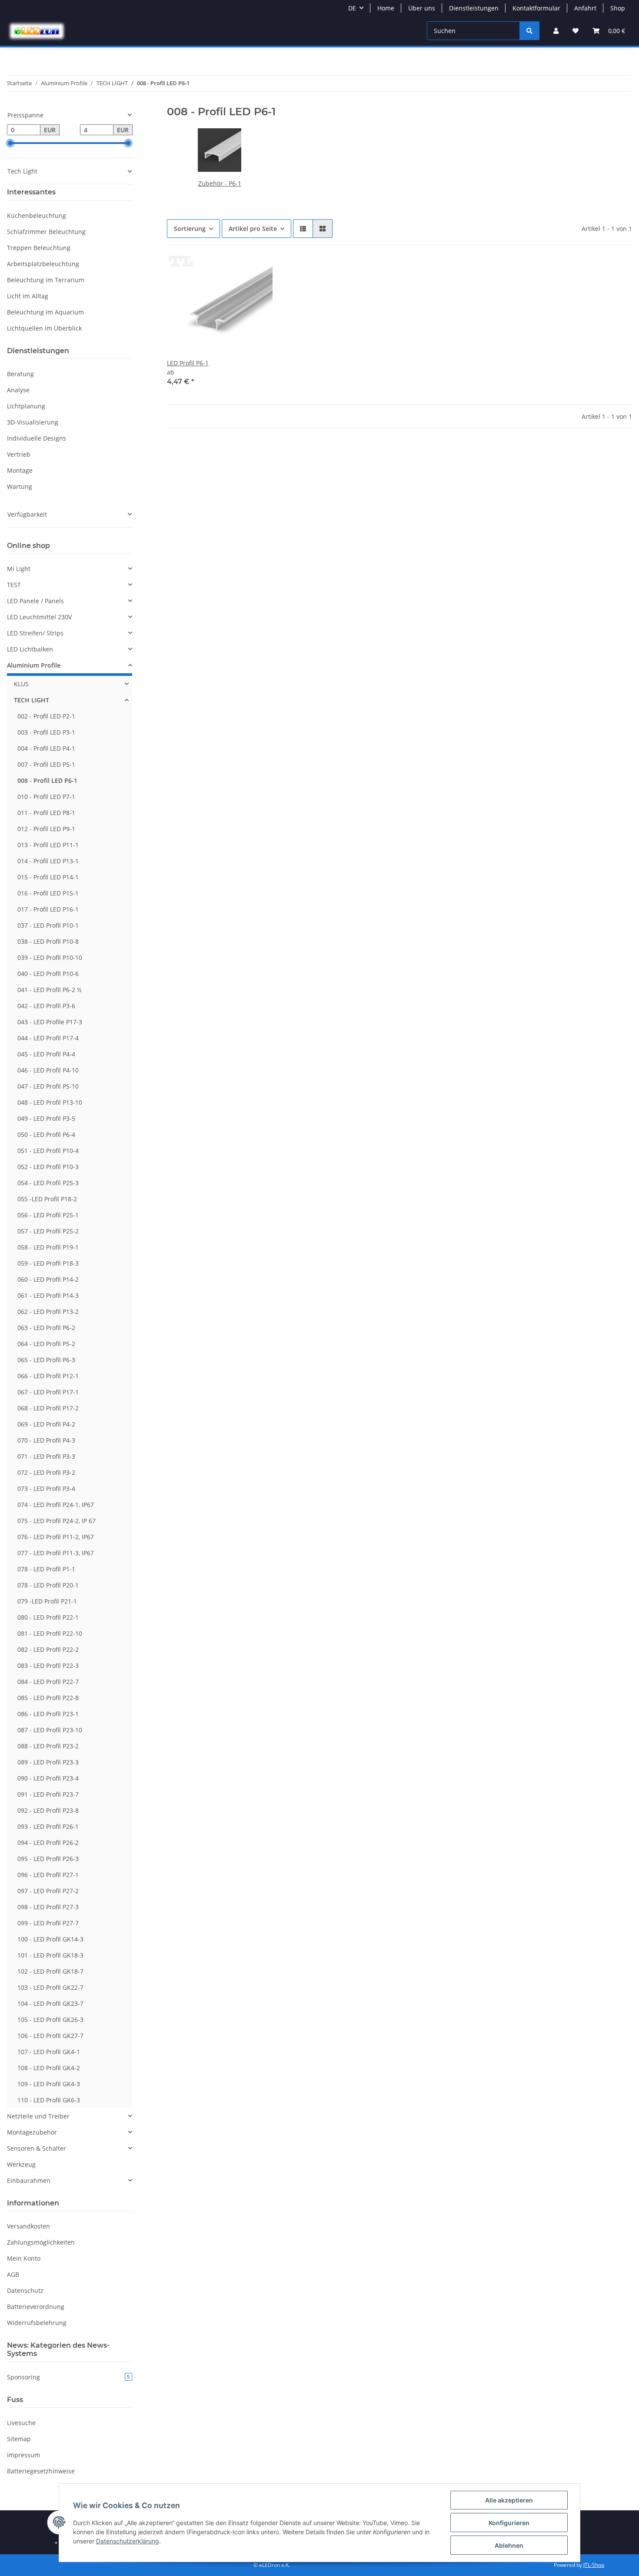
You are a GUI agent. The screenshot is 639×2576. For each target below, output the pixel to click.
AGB (13, 2274)
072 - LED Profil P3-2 (46, 1472)
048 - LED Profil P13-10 (50, 1102)
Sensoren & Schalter (37, 2148)
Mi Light (19, 569)
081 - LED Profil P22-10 (50, 1633)
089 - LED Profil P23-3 (48, 1762)
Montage (20, 470)
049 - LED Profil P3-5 (46, 1118)
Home (386, 8)
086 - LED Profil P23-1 (48, 1714)
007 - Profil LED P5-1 (46, 764)
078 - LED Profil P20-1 (48, 1585)
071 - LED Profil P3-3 (46, 1456)
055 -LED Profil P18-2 (47, 1199)
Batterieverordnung (36, 2307)
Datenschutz (25, 2290)
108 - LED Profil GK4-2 (49, 2068)
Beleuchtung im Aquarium (45, 312)
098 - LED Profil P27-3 (48, 1907)
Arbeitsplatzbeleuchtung (43, 264)
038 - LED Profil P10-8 (48, 941)
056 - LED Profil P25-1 (48, 1215)
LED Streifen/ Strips (35, 633)
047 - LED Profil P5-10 (48, 1086)
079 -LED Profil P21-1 (47, 1601)
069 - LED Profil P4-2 (46, 1424)
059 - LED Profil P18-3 (48, 1263)
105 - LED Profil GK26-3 (50, 2020)
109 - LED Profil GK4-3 (49, 2084)
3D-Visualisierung (33, 422)
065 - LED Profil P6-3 (46, 1360)
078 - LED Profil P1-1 (46, 1569)
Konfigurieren (509, 2523)
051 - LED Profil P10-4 (48, 1151)
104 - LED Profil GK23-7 (50, 2003)
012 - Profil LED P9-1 (46, 829)
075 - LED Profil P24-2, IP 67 (57, 1521)
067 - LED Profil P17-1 (48, 1392)
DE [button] (352, 8)
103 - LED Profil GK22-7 (50, 1987)
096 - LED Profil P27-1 (48, 1875)
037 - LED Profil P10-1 (48, 925)
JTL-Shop (594, 2565)
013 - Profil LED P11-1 (48, 845)
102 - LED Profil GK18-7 (50, 1971)
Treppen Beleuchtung (39, 248)
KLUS (21, 684)
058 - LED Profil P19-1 (48, 1247)
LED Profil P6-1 (188, 363)
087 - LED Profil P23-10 (50, 1730)
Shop (618, 8)
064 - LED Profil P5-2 (46, 1344)
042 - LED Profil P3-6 (46, 1006)
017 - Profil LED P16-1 (48, 909)
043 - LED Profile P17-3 (50, 1022)
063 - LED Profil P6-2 (46, 1328)
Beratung (20, 374)
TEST (14, 585)
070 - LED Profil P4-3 (46, 1440)
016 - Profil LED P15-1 (48, 893)
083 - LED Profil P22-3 (48, 1666)
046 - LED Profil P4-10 (48, 1070)
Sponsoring (68, 2377)
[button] (556, 31)
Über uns (422, 8)
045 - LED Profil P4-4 (46, 1054)
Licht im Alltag (28, 296)
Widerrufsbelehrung (37, 2323)
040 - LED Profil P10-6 (48, 974)
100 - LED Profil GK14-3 (50, 1939)
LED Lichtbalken (30, 649)
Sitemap (19, 2439)
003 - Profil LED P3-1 (46, 732)
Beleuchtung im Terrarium (46, 280)
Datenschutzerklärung (128, 2541)
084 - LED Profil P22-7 (48, 1682)
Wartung (20, 486)
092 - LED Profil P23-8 (48, 1810)
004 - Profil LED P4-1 (46, 748)
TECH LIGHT (32, 700)
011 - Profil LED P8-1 (46, 813)
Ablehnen (509, 2545)
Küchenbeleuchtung (37, 216)
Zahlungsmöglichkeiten (41, 2242)
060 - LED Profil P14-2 (48, 1279)
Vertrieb (19, 454)
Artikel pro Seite (253, 229)
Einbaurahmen (29, 2180)
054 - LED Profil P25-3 (48, 1183)
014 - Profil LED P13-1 (48, 861)
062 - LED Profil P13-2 (48, 1311)
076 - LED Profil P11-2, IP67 (56, 1537)
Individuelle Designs (37, 438)
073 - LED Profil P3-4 (46, 1488)
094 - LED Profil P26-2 (48, 1843)
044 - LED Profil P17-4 (48, 1038)
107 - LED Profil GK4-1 (49, 2052)
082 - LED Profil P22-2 (48, 1649)
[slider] (10, 143)
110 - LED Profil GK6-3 (49, 2100)
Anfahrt (585, 8)
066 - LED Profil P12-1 (48, 1376)
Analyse (18, 390)
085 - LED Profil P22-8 (48, 1698)
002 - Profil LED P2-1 (46, 716)
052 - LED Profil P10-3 (48, 1167)
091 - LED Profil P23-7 (48, 1794)
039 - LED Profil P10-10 (50, 957)
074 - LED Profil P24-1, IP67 (56, 1505)
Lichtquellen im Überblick (44, 328)
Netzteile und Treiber (38, 2116)
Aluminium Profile (34, 665)
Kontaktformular (536, 8)
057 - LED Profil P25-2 (48, 1231)
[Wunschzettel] (576, 31)
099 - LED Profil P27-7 (48, 1923)
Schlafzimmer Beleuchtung (46, 232)
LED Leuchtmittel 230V (39, 617)
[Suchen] (529, 31)
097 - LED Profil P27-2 (48, 1891)
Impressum (23, 2455)
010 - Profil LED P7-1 (46, 797)
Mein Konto (24, 2258)
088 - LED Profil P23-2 (48, 1746)
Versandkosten (28, 2226)
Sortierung (190, 229)
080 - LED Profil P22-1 (48, 1617)
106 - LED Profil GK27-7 (50, 2036)
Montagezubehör (32, 2132)
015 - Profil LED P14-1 (48, 877)
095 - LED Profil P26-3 (48, 1859)
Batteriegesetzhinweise (41, 2471)
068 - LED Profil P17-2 (48, 1408)
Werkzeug (21, 2164)
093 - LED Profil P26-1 (48, 1826)
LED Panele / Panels (35, 601)
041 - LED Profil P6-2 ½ (50, 990)
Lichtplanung (26, 406)
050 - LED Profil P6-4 (46, 1134)
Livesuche (21, 2423)
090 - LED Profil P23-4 (48, 1778)
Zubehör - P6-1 (220, 183)
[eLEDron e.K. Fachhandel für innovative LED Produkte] (37, 31)
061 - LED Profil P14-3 (48, 1295)
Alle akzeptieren (509, 2500)
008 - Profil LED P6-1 (47, 780)
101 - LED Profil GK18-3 (50, 1955)
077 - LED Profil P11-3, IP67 (56, 1553)
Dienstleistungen (474, 8)
